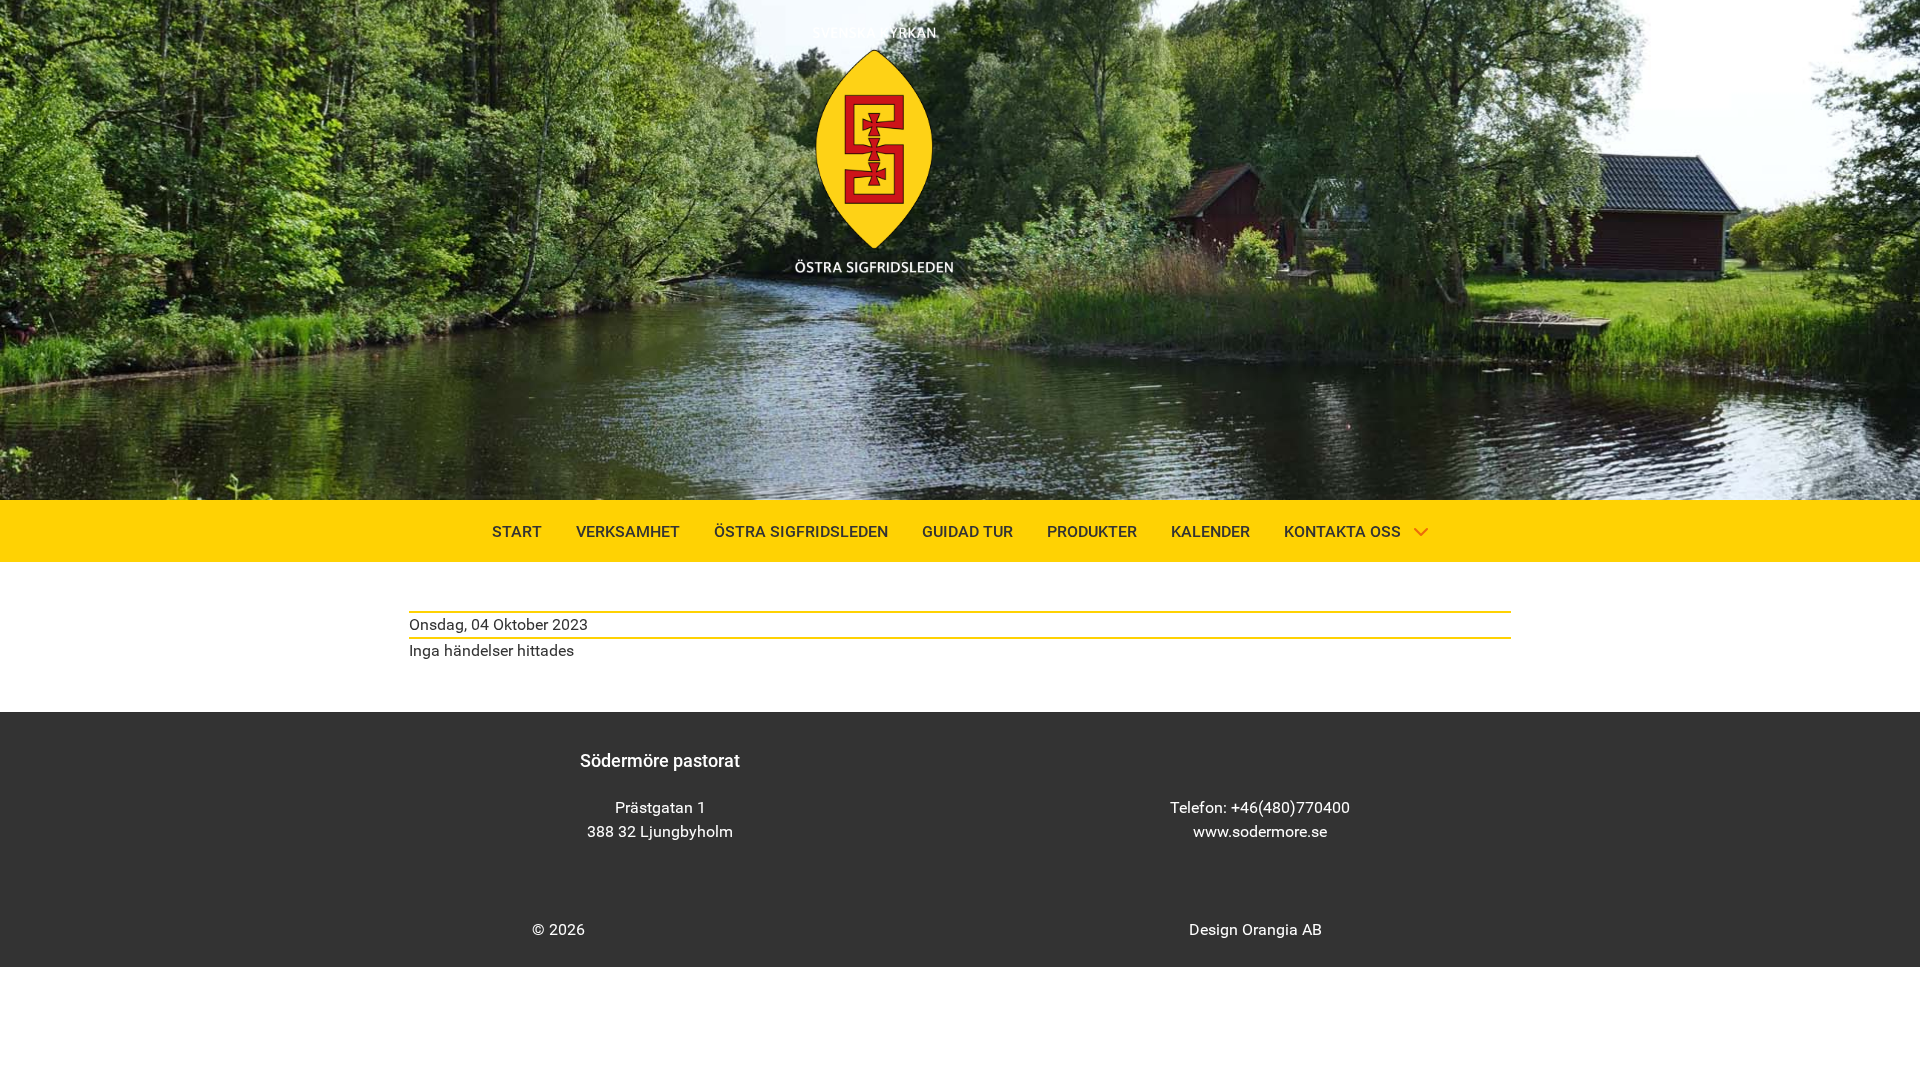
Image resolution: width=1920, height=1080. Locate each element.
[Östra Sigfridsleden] (874, 148)
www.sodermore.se (1260, 831)
